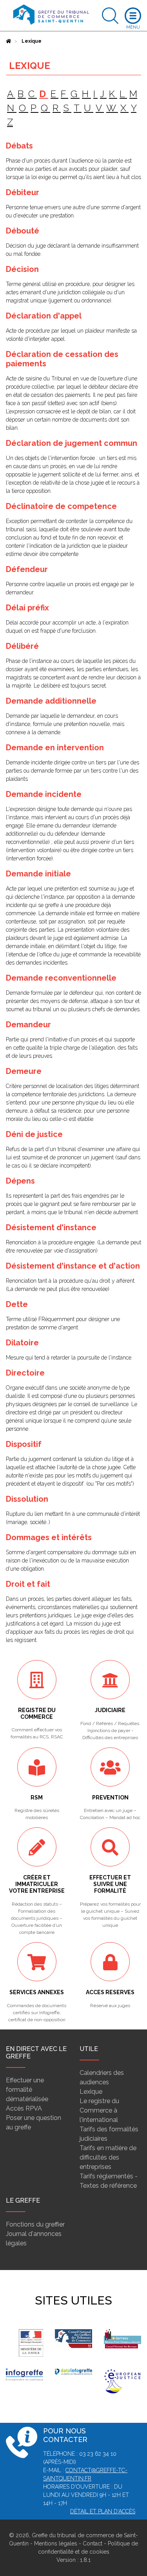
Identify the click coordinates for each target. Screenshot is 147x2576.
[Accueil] (9, 41)
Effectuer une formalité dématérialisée (27, 2090)
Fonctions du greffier (35, 2224)
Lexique (91, 2092)
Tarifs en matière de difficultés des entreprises (108, 2157)
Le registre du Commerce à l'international (99, 2110)
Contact (93, 2543)
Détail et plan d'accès (103, 2511)
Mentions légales (56, 2543)
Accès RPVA (24, 2108)
